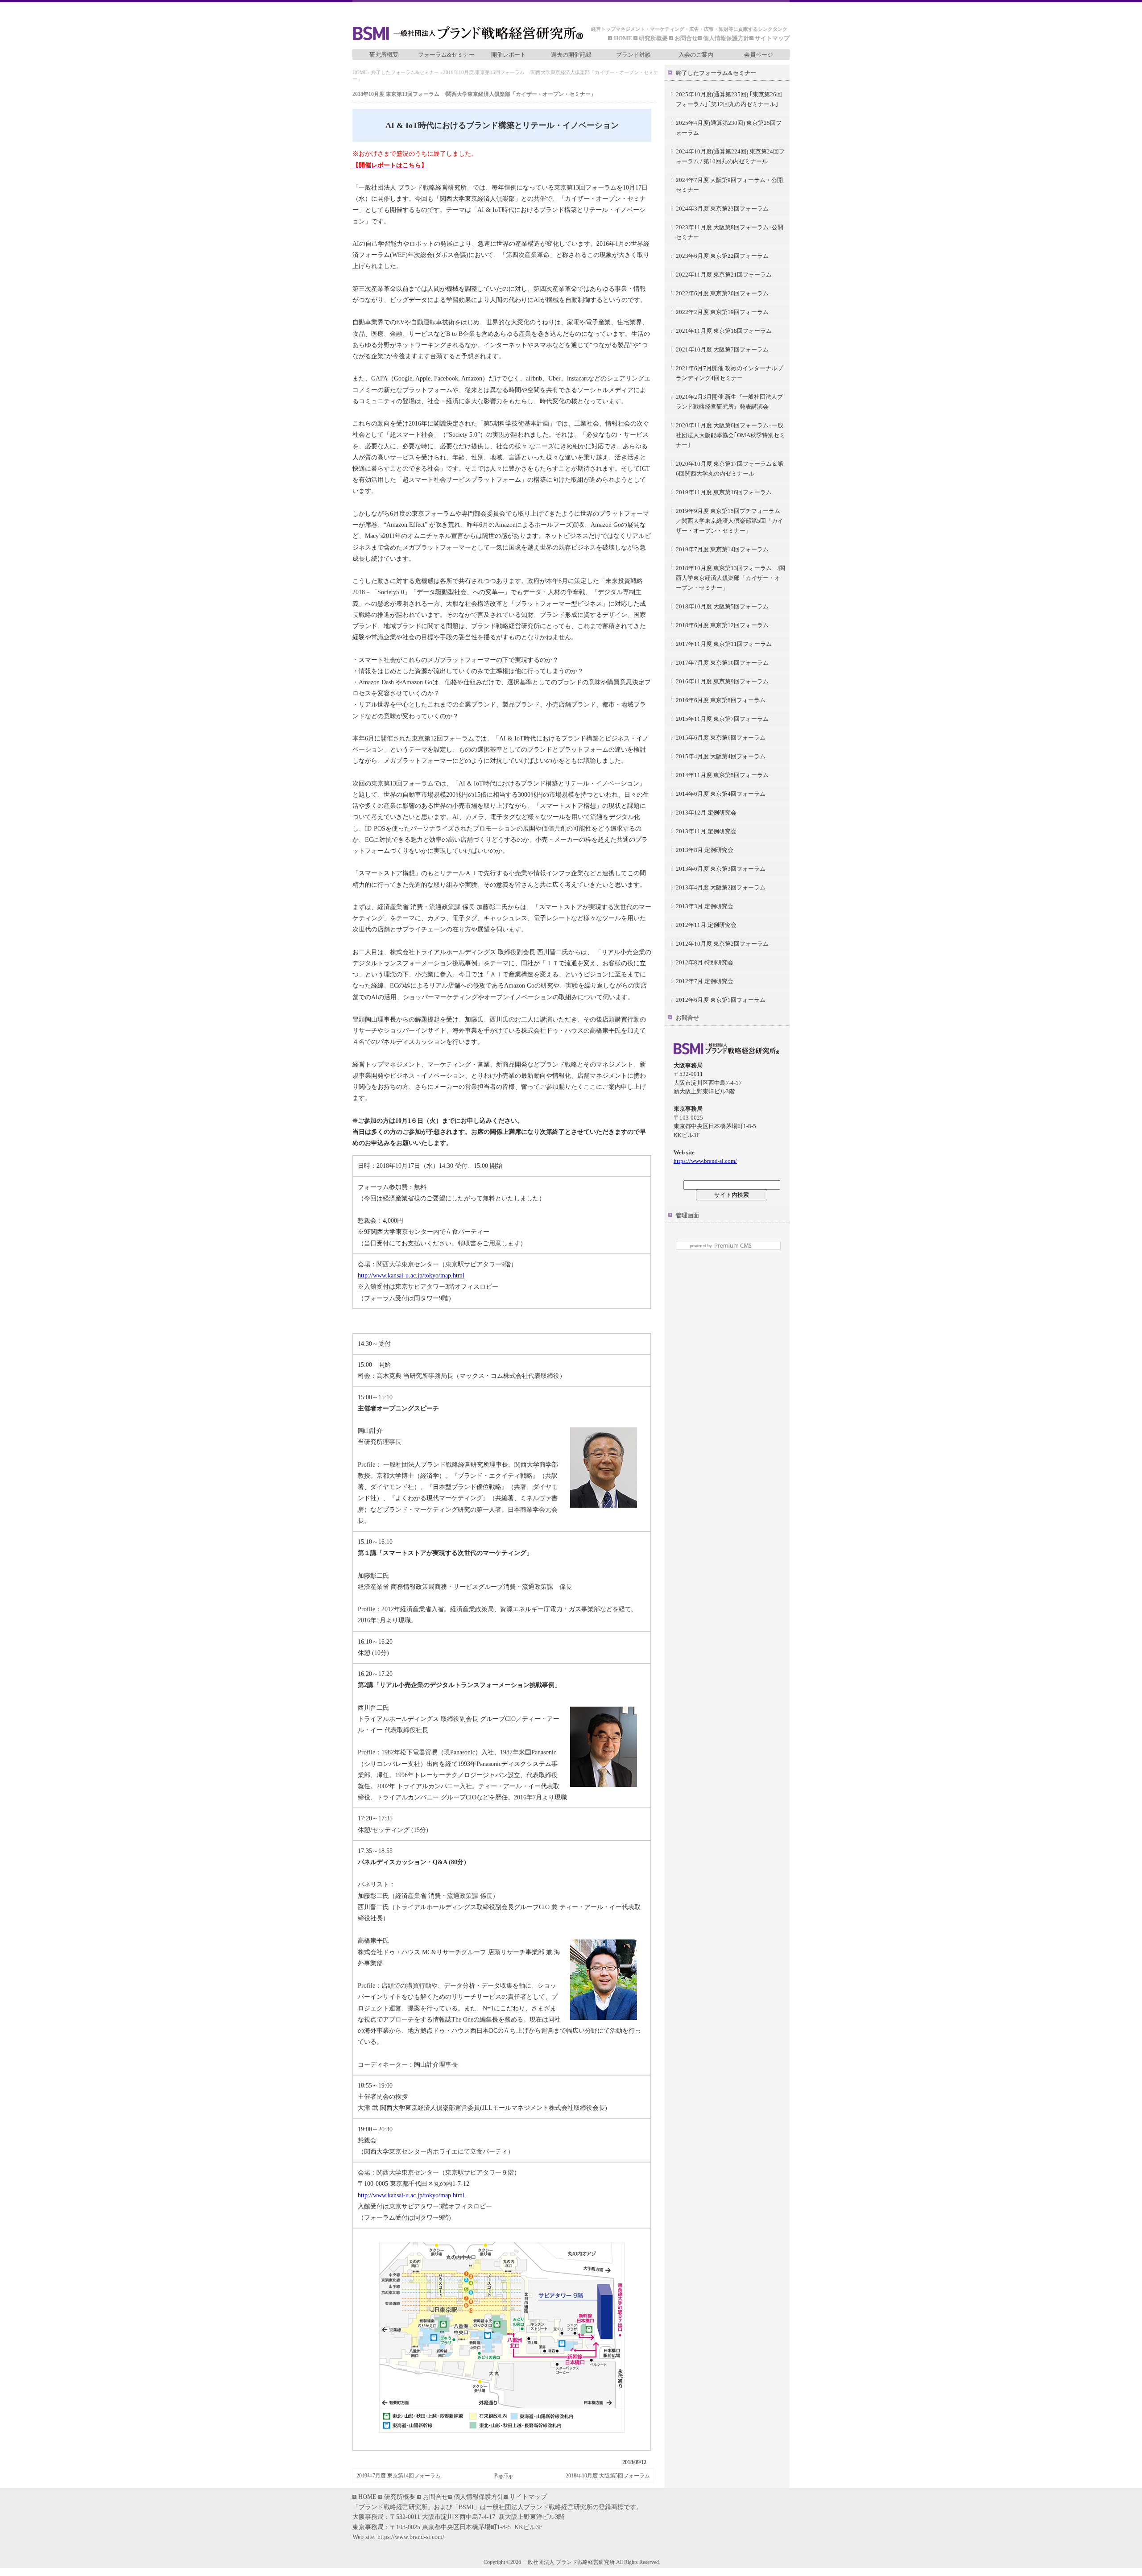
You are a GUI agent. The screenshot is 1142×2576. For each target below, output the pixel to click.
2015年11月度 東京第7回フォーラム (722, 719)
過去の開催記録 (571, 55)
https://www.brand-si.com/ (705, 1161)
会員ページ (759, 55)
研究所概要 (653, 38)
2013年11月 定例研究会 (706, 831)
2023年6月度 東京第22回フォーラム (722, 256)
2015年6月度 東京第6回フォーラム (721, 738)
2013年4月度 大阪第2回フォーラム (721, 887)
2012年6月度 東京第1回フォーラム (721, 1000)
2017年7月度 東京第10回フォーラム (722, 663)
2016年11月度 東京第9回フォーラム (722, 681)
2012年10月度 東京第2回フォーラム (722, 944)
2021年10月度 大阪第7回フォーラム (722, 349)
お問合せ (686, 38)
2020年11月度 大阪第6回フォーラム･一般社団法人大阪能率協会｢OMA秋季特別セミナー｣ (730, 435)
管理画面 (687, 1215)
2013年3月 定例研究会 (705, 906)
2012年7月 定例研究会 (705, 981)
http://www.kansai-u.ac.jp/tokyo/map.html (411, 1276)
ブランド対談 (633, 55)
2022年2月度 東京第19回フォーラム (722, 312)
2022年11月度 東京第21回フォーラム (724, 275)
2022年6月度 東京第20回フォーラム (722, 293)
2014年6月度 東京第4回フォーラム (721, 794)
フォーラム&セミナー (446, 55)
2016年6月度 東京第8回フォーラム (721, 700)
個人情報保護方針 (726, 38)
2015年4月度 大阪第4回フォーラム (721, 756)
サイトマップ (772, 38)
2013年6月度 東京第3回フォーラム (721, 869)
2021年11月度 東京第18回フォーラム (724, 331)
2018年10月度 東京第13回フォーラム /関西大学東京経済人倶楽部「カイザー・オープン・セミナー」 (730, 578)
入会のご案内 (696, 55)
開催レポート (509, 55)
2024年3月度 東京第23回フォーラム (722, 209)
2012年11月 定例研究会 (706, 925)
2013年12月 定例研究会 (706, 812)
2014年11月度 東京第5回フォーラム (722, 775)
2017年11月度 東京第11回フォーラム (724, 644)
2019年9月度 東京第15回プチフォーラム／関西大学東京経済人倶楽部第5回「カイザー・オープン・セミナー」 (730, 521)
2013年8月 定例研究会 (705, 850)
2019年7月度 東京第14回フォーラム (399, 2476)
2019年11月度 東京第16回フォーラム (724, 492)
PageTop (503, 2476)
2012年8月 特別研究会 (705, 962)
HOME (624, 38)
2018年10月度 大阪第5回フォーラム (608, 2476)
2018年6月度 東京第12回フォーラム (722, 625)
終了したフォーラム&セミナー (405, 72)
